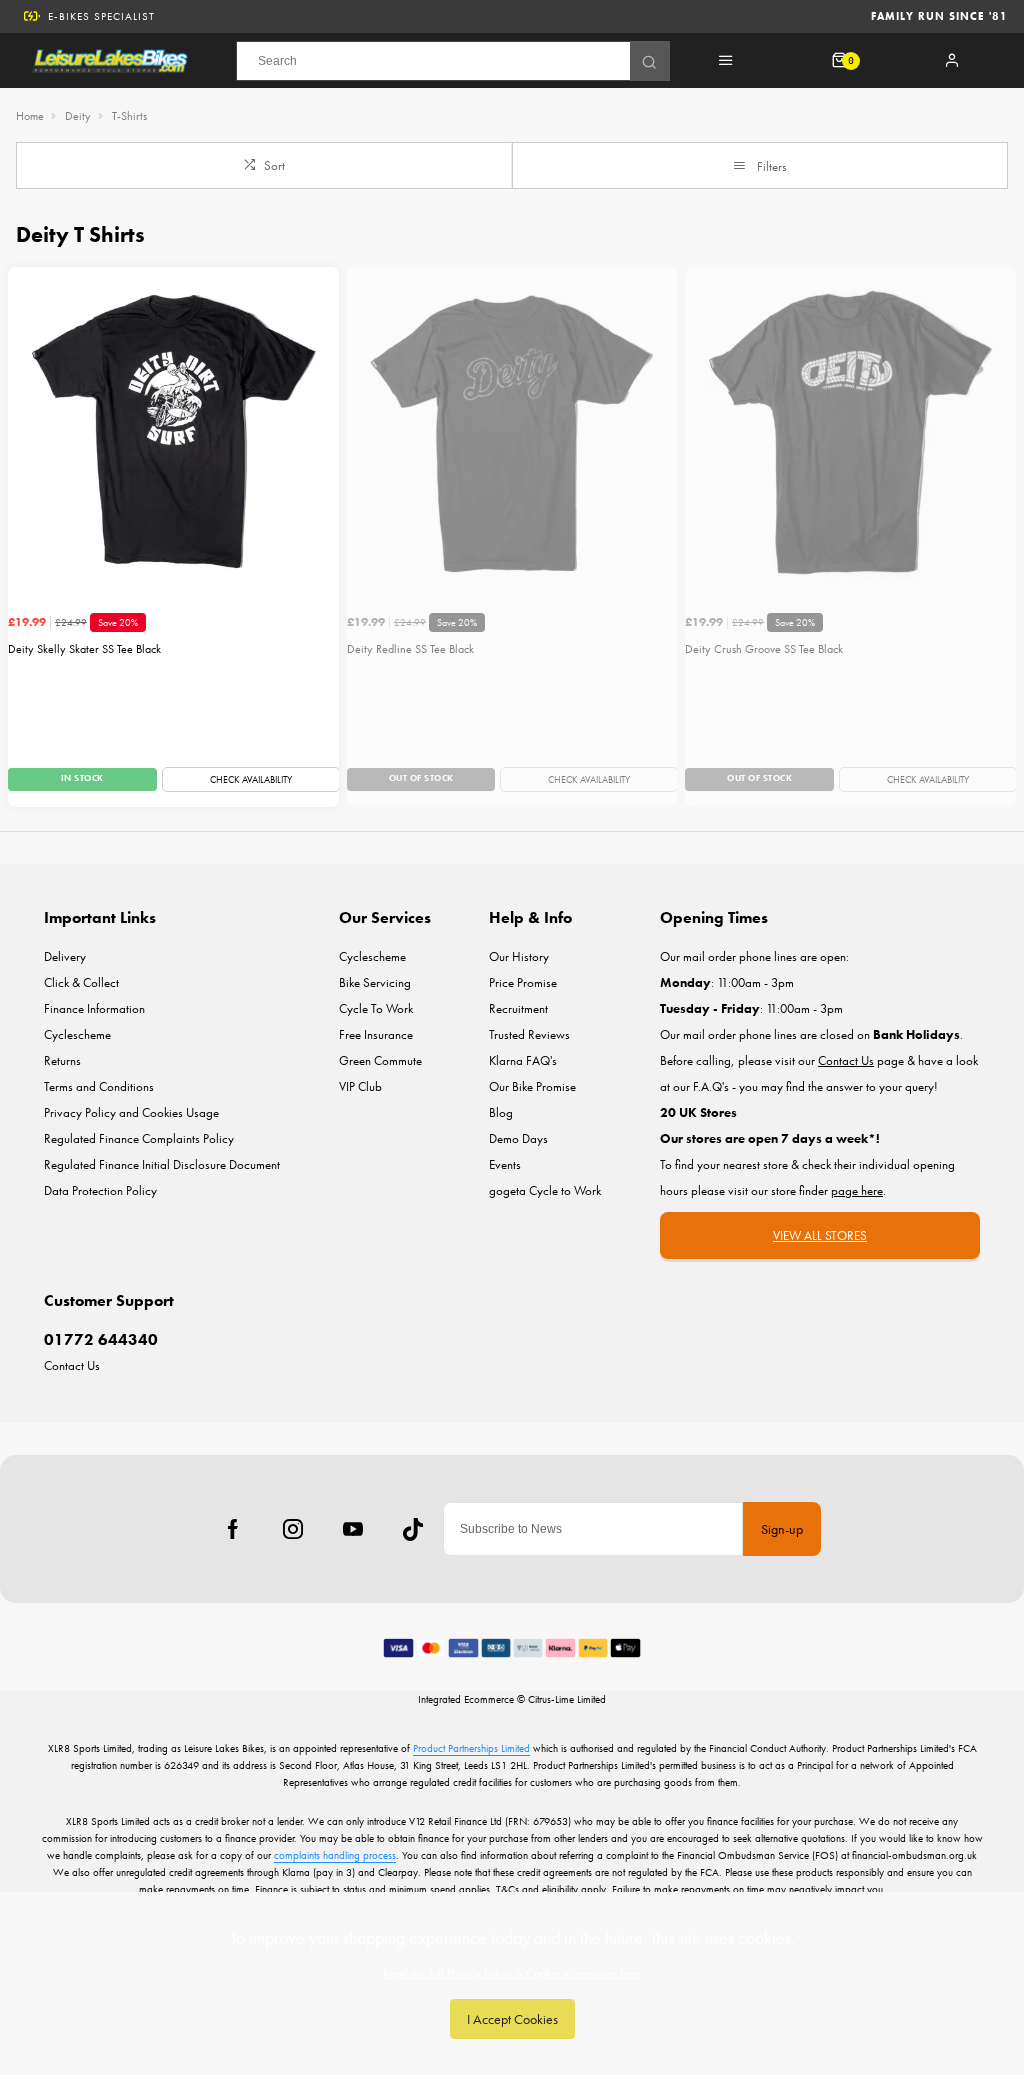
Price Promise (523, 982)
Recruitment (518, 1008)
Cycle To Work (376, 1008)
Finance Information (94, 1008)
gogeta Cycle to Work (545, 1190)
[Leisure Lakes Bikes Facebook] (233, 1529)
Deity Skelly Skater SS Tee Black (84, 649)
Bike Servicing (375, 982)
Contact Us (72, 1365)
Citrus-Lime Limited (567, 1699)
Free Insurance (376, 1034)
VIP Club (360, 1086)
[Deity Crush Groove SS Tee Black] (850, 432)
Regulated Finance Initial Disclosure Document (162, 1164)
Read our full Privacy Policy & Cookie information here (512, 1973)
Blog (501, 1112)
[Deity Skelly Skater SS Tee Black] (173, 432)
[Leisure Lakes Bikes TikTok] (413, 1529)
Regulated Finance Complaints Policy (139, 1138)
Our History (519, 956)
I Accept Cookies (512, 2019)
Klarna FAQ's (523, 1060)
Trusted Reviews (529, 1034)
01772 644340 (101, 1339)
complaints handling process (335, 1855)
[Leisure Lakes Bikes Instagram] (293, 1529)
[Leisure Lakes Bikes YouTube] (353, 1529)
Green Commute (380, 1060)
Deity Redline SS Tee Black (410, 649)
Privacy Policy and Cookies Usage (131, 1112)
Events (505, 1164)
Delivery (65, 956)
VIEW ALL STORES (820, 1235)
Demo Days (518, 1138)
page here (857, 1190)
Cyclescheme (77, 1034)
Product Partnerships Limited (471, 1748)
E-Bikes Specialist (101, 16)
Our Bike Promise (532, 1086)
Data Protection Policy (100, 1190)
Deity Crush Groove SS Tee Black (764, 649)
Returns (62, 1060)
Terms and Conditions (99, 1086)
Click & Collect (81, 982)
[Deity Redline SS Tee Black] (512, 432)
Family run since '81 (939, 16)
